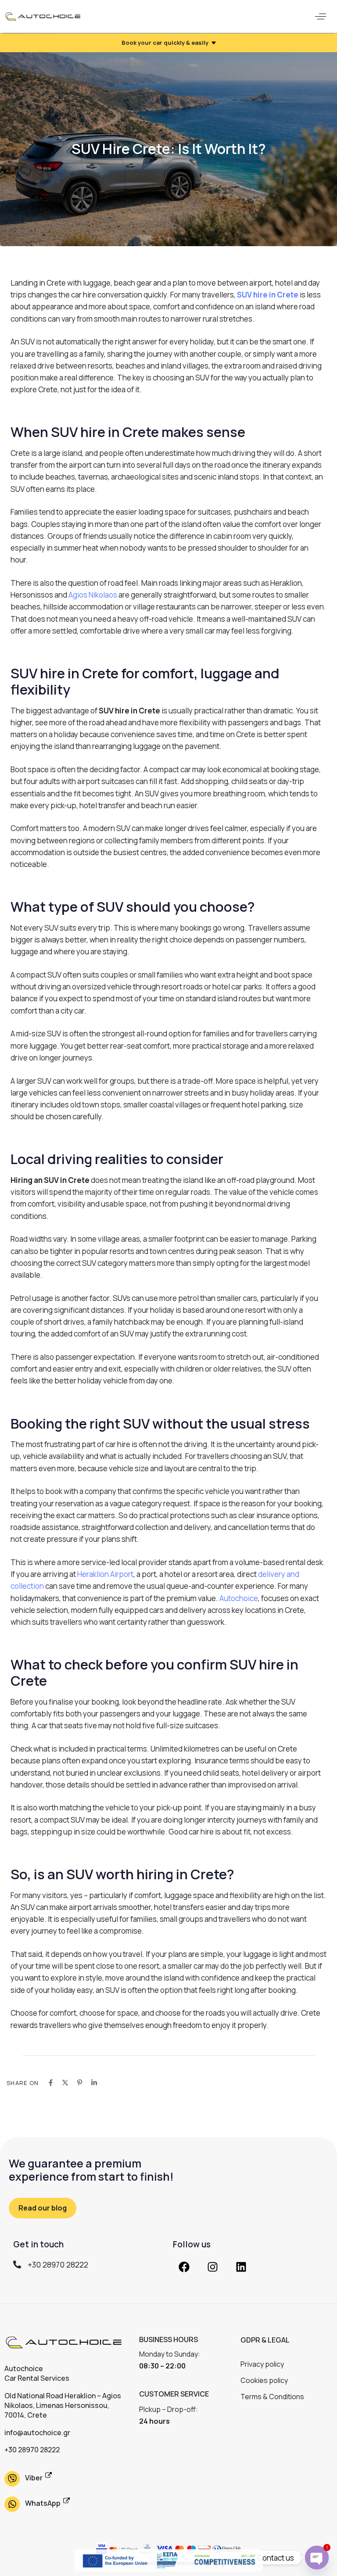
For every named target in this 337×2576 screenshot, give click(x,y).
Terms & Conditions (272, 2397)
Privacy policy (262, 2364)
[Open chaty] (317, 2558)
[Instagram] (212, 2267)
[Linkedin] (241, 2267)
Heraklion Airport (105, 1574)
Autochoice (239, 1598)
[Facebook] (184, 2267)
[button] (321, 16)
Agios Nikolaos (93, 595)
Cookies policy (264, 2380)
